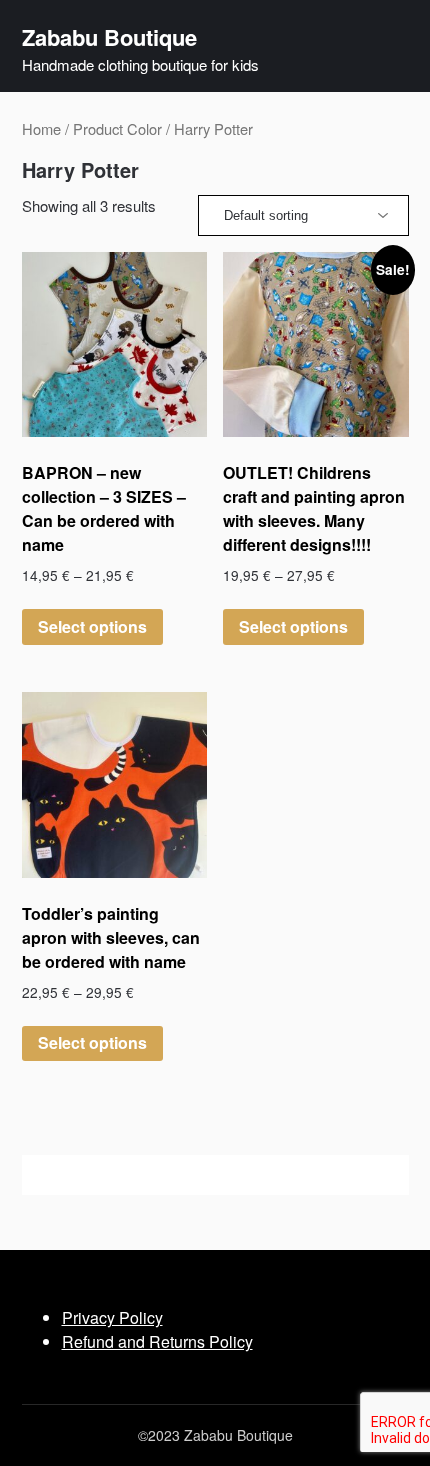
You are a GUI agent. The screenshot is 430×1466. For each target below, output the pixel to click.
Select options (92, 626)
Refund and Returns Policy (157, 1341)
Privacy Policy (112, 1317)
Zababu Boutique (109, 37)
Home (41, 128)
